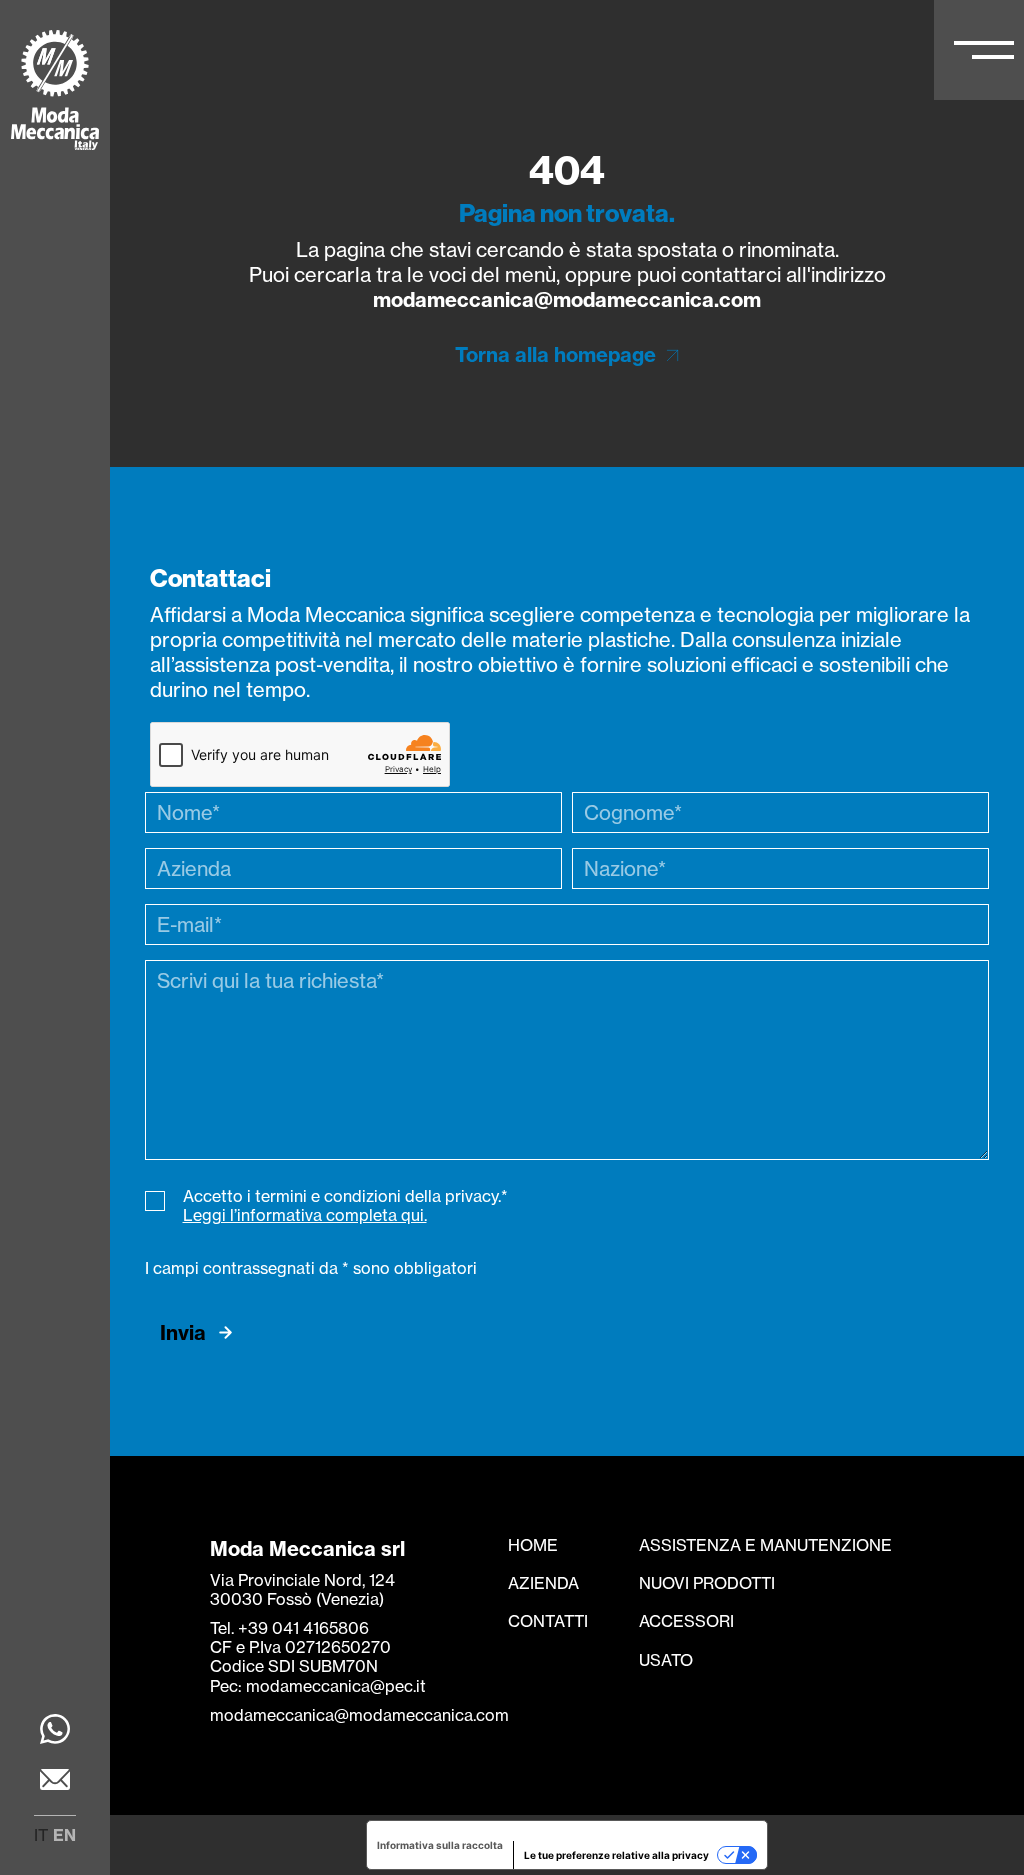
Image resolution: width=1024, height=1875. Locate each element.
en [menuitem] (64, 1835)
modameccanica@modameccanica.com (567, 299)
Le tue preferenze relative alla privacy (616, 1855)
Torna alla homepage (555, 354)
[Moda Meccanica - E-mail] (55, 1782)
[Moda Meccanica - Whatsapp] (55, 1731)
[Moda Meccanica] (55, 92)
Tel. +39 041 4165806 (289, 1628)
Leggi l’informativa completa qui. (305, 1215)
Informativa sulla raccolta (440, 1845)
